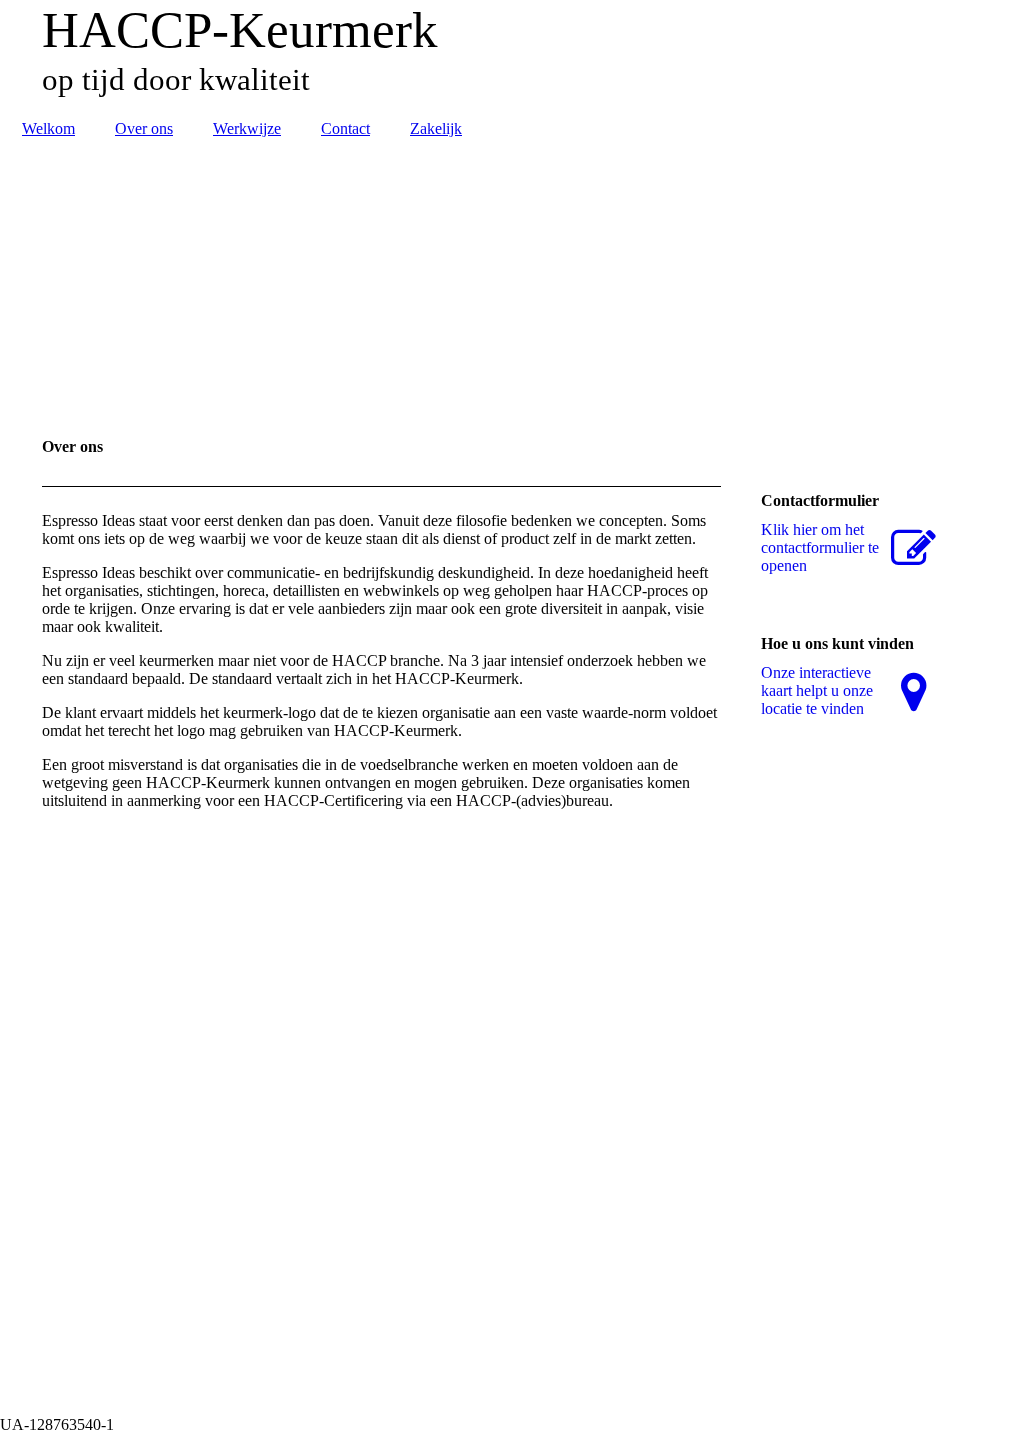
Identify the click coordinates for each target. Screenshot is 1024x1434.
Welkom (48, 128)
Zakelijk (436, 128)
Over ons (144, 128)
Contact (345, 128)
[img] (512, 55)
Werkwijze (247, 128)
